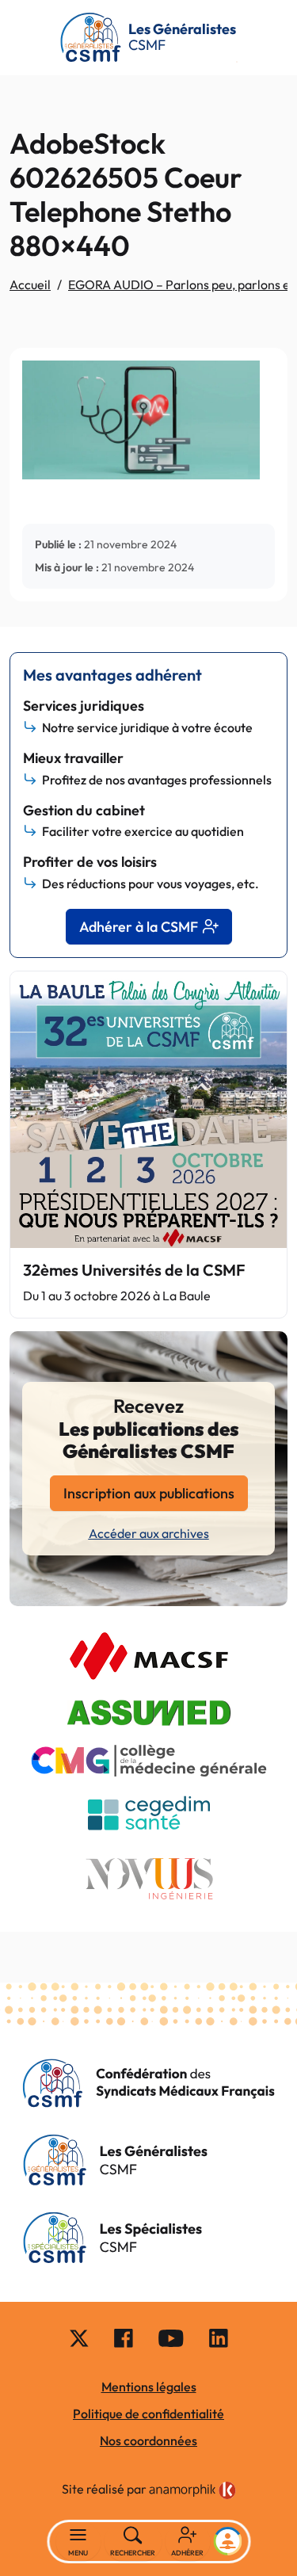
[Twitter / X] (79, 2337)
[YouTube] (171, 2337)
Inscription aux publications (149, 1493)
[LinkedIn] (219, 2337)
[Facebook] (124, 2337)
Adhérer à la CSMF (139, 927)
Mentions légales (149, 2387)
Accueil (30, 284)
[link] (192, 2490)
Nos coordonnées (148, 2441)
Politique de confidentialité (148, 2414)
